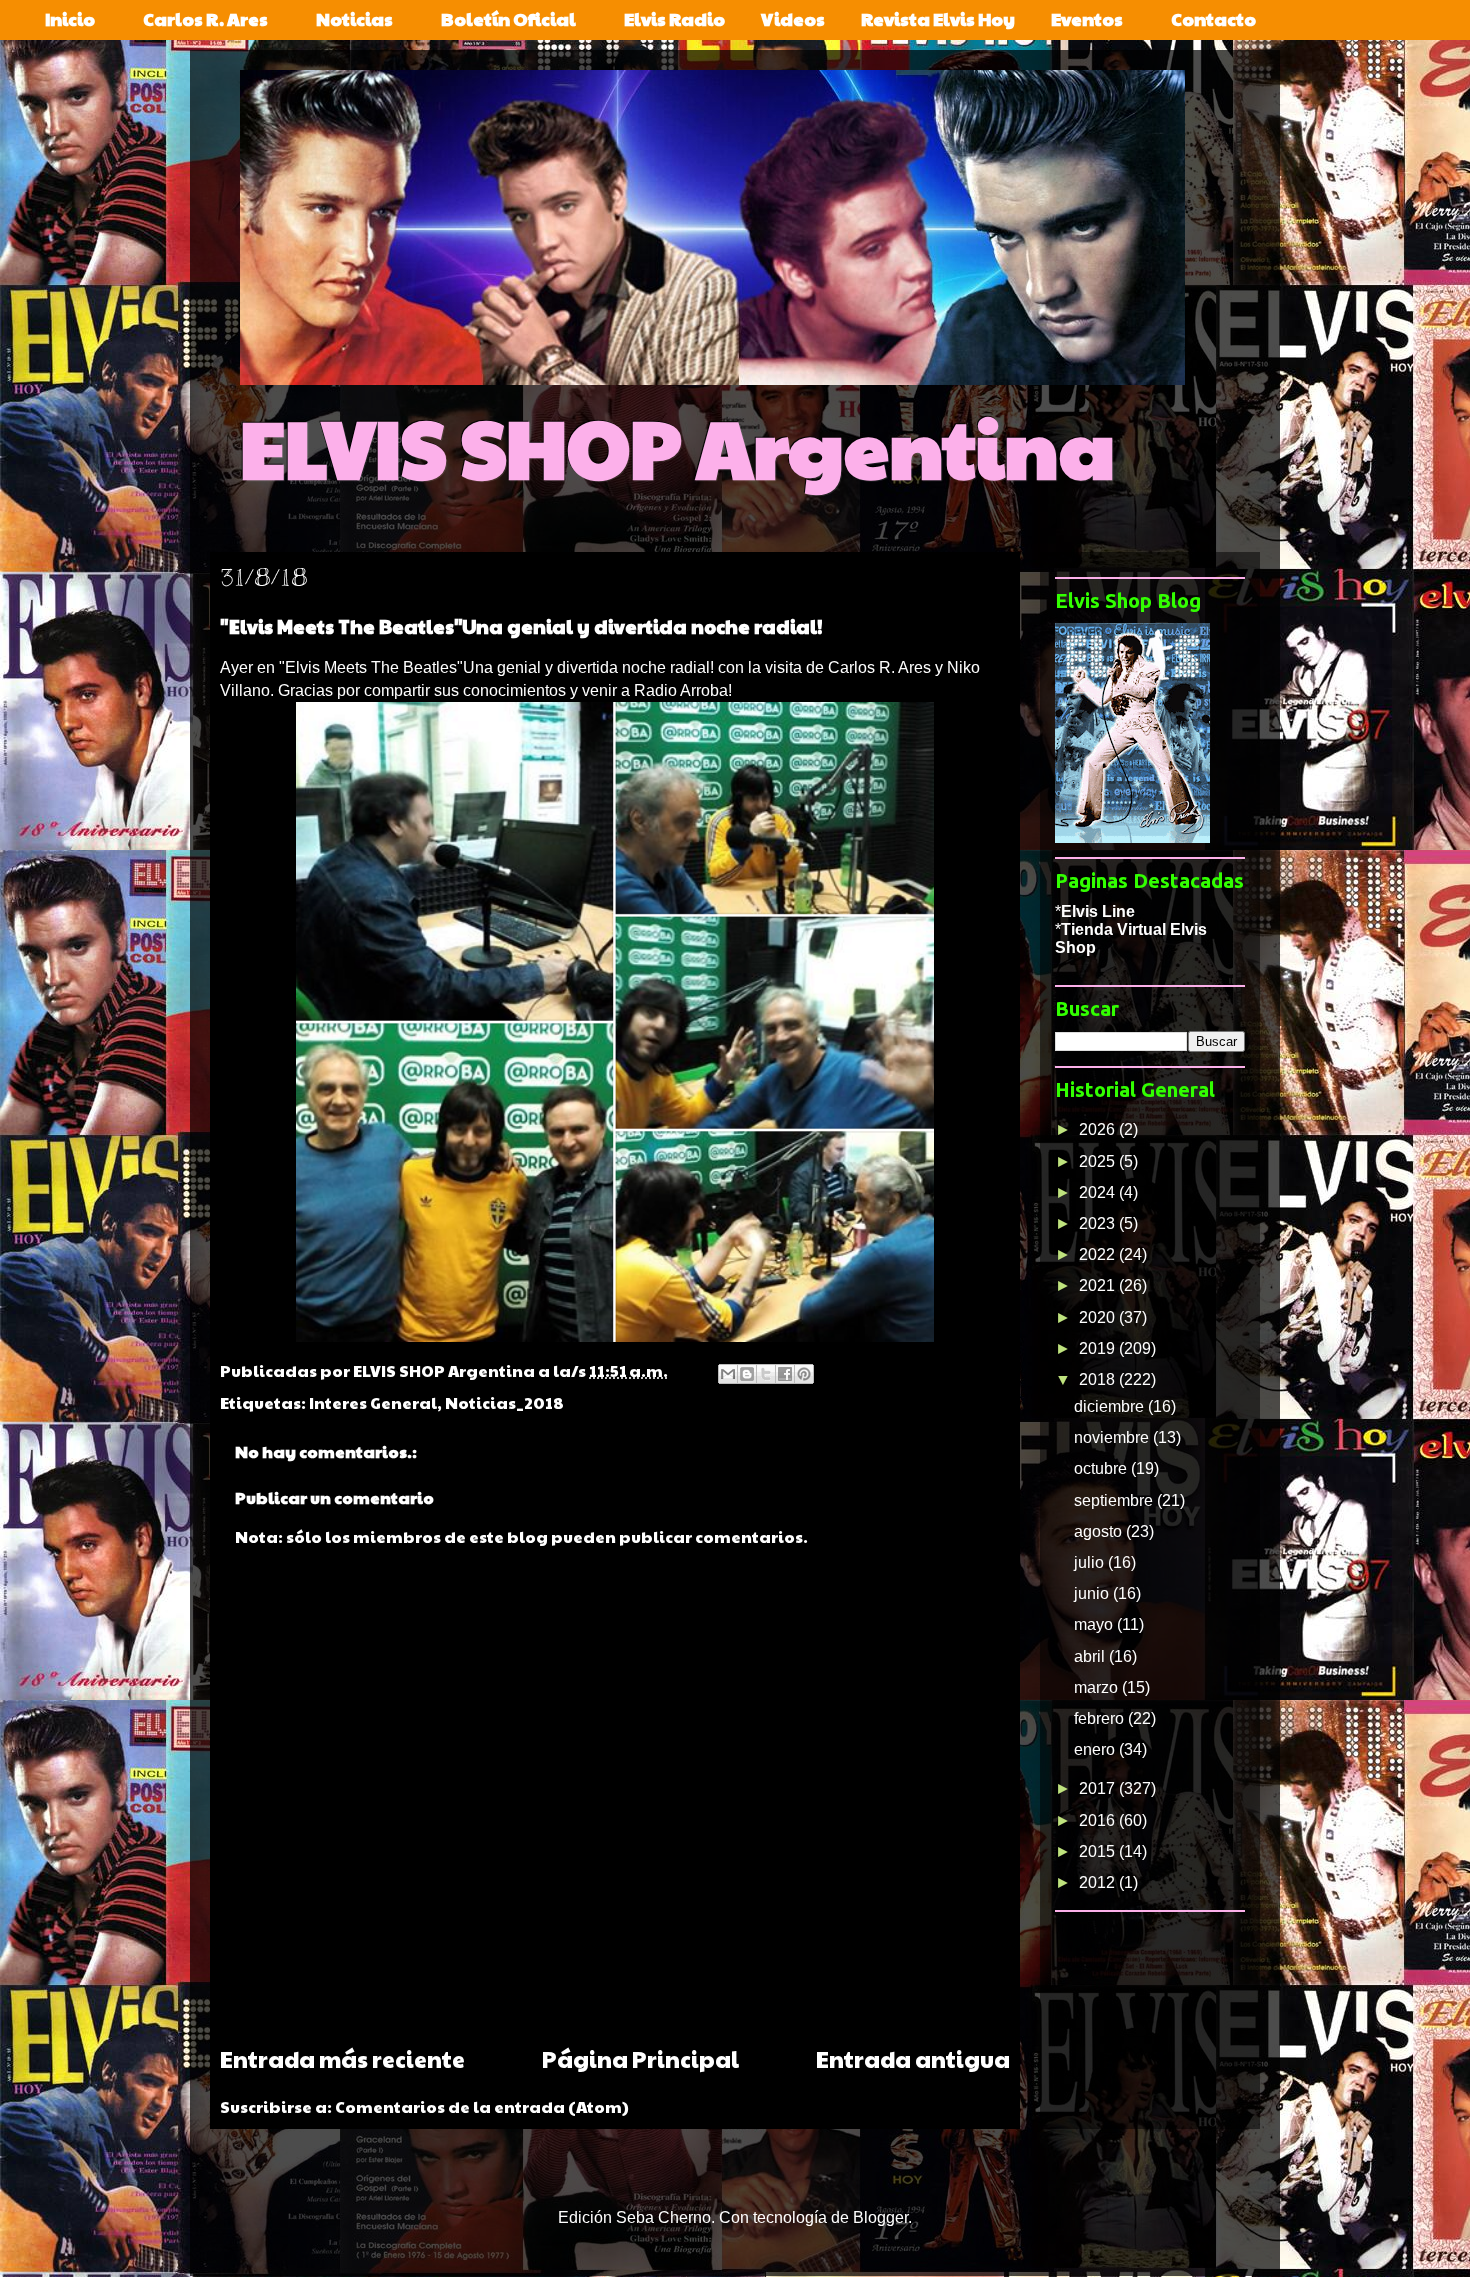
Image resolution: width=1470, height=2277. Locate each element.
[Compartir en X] (766, 1374)
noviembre (1113, 1437)
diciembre (1111, 1406)
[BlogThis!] (747, 1374)
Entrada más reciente (342, 2058)
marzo (1098, 1687)
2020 (1099, 1317)
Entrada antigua (913, 2058)
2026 (1099, 1129)
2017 (1099, 1788)
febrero (1101, 1718)
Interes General (373, 1402)
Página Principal (640, 2058)
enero (1096, 1749)
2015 (1099, 1851)
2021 (1099, 1285)
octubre (1102, 1468)
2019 (1099, 1348)
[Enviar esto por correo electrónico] (728, 1374)
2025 (1099, 1161)
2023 (1099, 1223)
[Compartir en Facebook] (785, 1374)
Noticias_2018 (504, 1402)
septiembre (1115, 1500)
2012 (1099, 1882)
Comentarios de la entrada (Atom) (482, 2106)
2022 (1099, 1254)
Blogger (880, 2217)
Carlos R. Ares (879, 667)
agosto (1100, 1531)
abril (1091, 1656)
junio (1093, 1593)
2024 (1099, 1192)
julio (1091, 1562)
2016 (1099, 1820)
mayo (1095, 1624)
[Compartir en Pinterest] (804, 1374)
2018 (1099, 1379)
